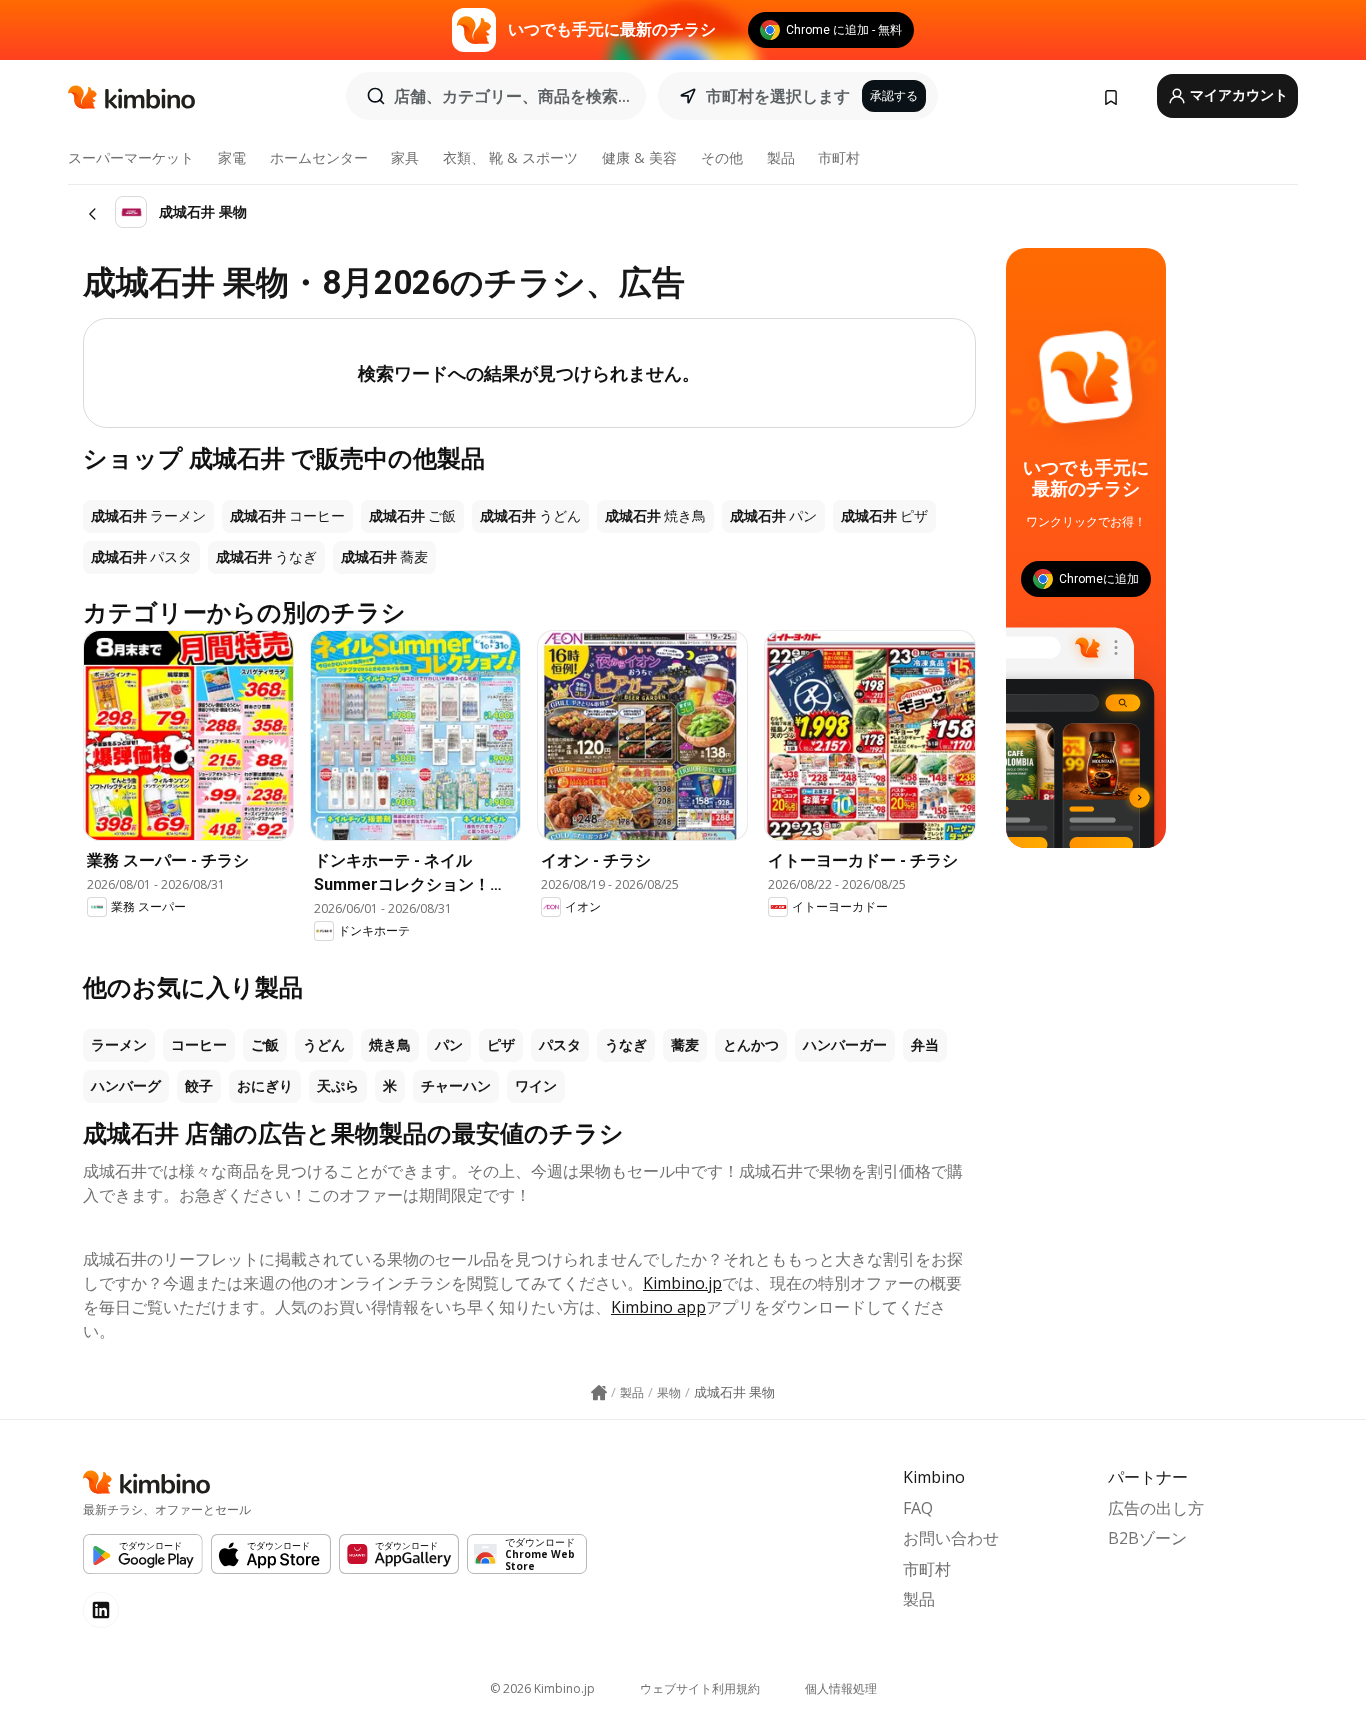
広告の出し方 (1156, 1508)
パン (449, 1045)
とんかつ (751, 1045)
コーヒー (199, 1045)
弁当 (925, 1045)
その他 (722, 157)
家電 (232, 157)
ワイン (536, 1086)
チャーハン (456, 1086)
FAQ (918, 1508)
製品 (781, 157)
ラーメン (119, 1045)
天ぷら (338, 1086)
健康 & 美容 (639, 157)
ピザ (501, 1045)
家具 (405, 157)
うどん (324, 1045)
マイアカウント (1237, 95)
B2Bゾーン (1147, 1538)
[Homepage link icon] (599, 1393)
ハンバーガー (845, 1045)
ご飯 (265, 1045)
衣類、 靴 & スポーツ (510, 157)
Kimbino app (658, 1307)
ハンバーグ (126, 1086)
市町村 (839, 157)
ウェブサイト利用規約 (700, 1688)
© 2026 (542, 1688)
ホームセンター (319, 157)
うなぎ (626, 1045)
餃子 (199, 1086)
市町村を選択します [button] (778, 96)
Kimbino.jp (682, 1283)
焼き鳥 (390, 1045)
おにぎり (265, 1086)
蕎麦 (685, 1045)
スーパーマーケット (131, 157)
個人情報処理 (841, 1688)
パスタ (560, 1045)
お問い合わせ (951, 1538)
